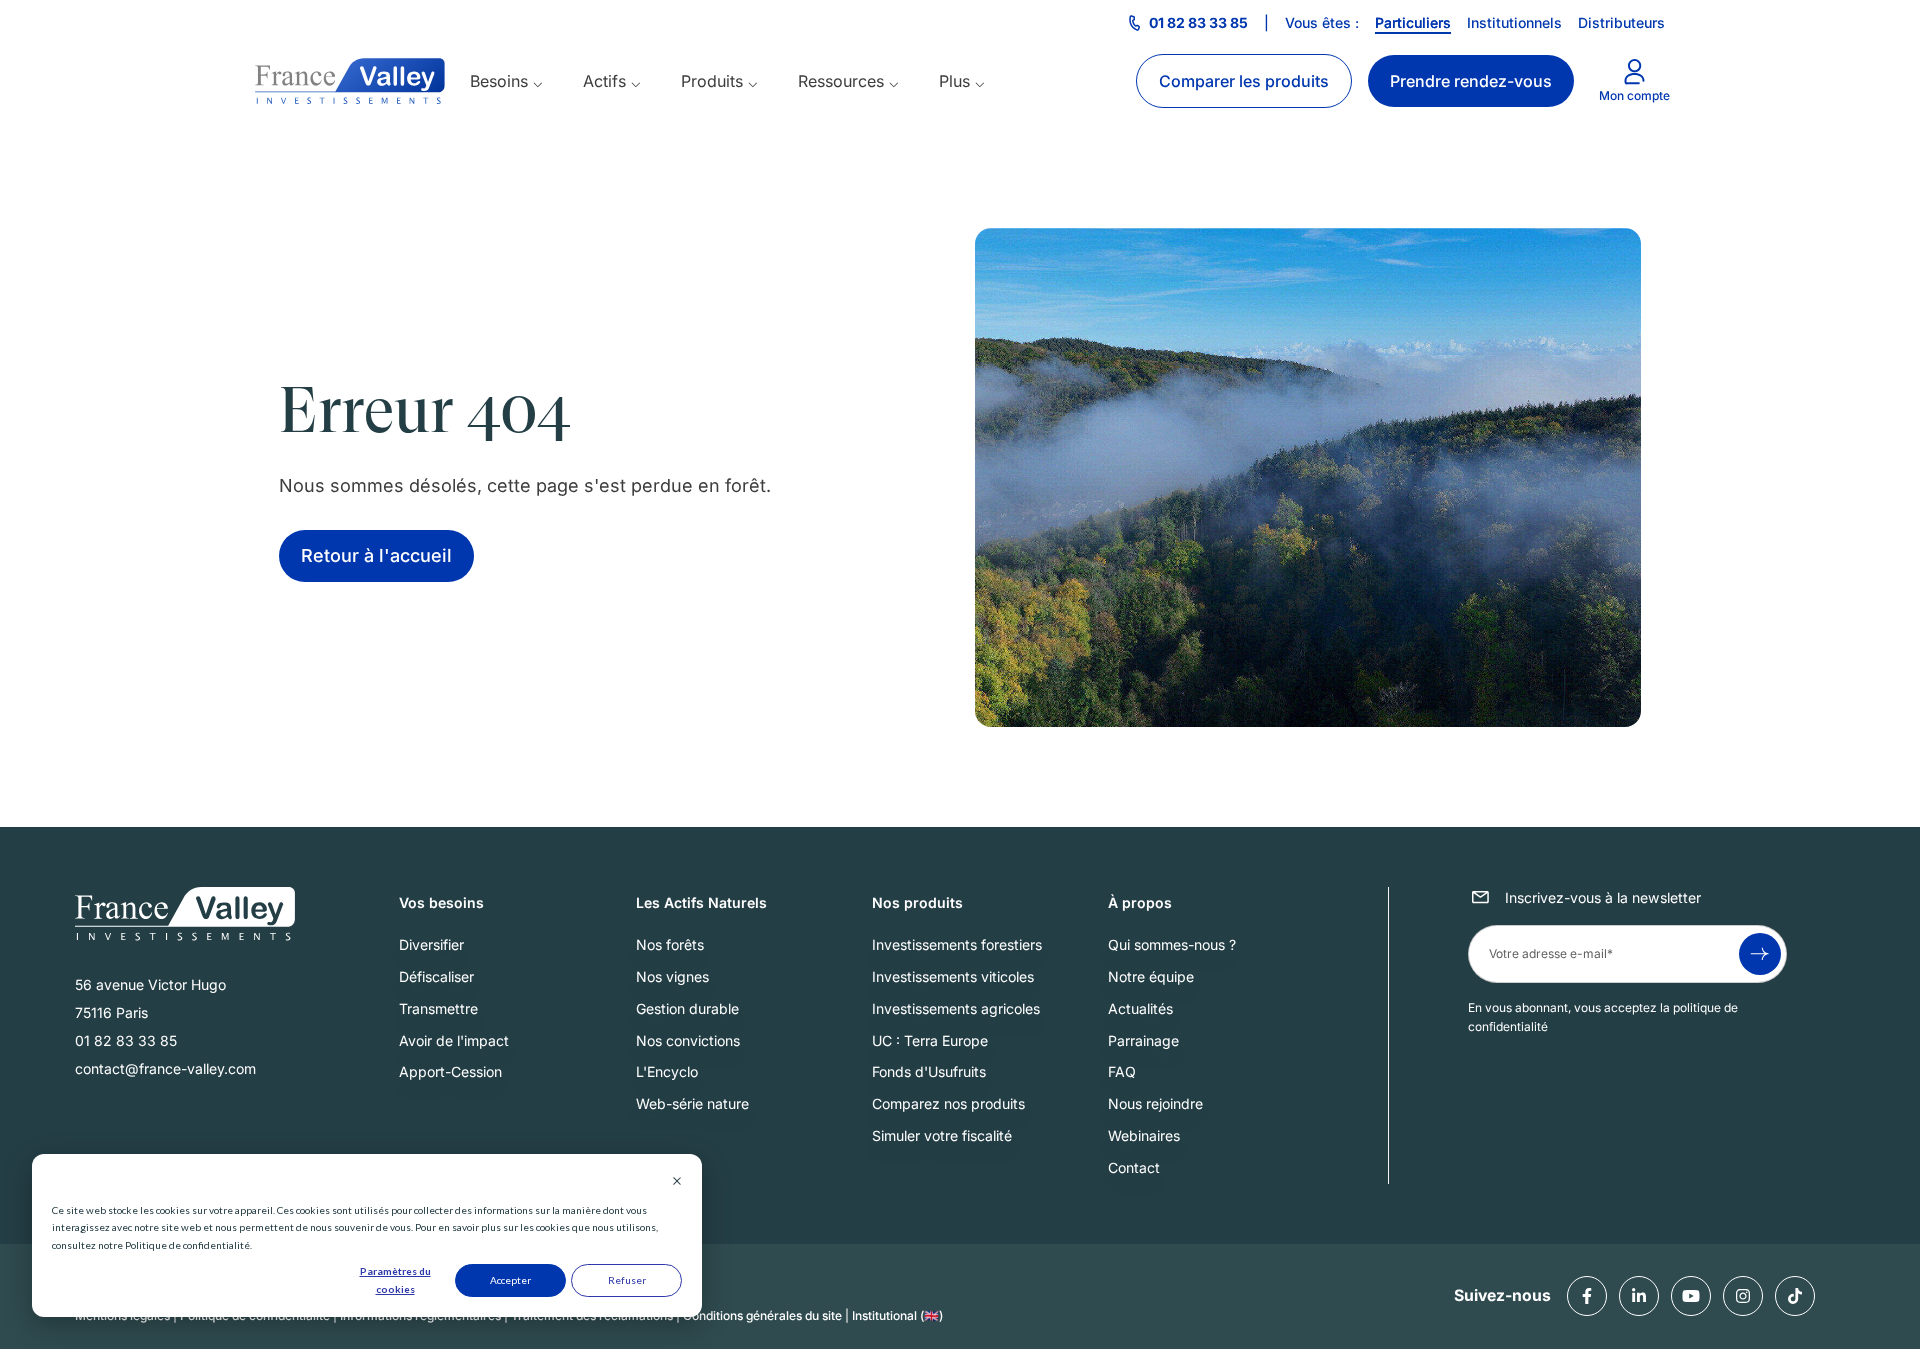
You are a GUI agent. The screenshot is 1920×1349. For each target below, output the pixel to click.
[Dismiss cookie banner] (677, 1183)
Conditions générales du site (762, 1316)
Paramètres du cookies (395, 1280)
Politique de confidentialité (255, 1316)
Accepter (510, 1280)
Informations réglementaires (420, 1316)
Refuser (627, 1280)
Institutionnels (1514, 22)
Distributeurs (1621, 22)
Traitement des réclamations (592, 1316)
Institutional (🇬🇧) (897, 1316)
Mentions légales (122, 1316)
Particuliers (1413, 22)
